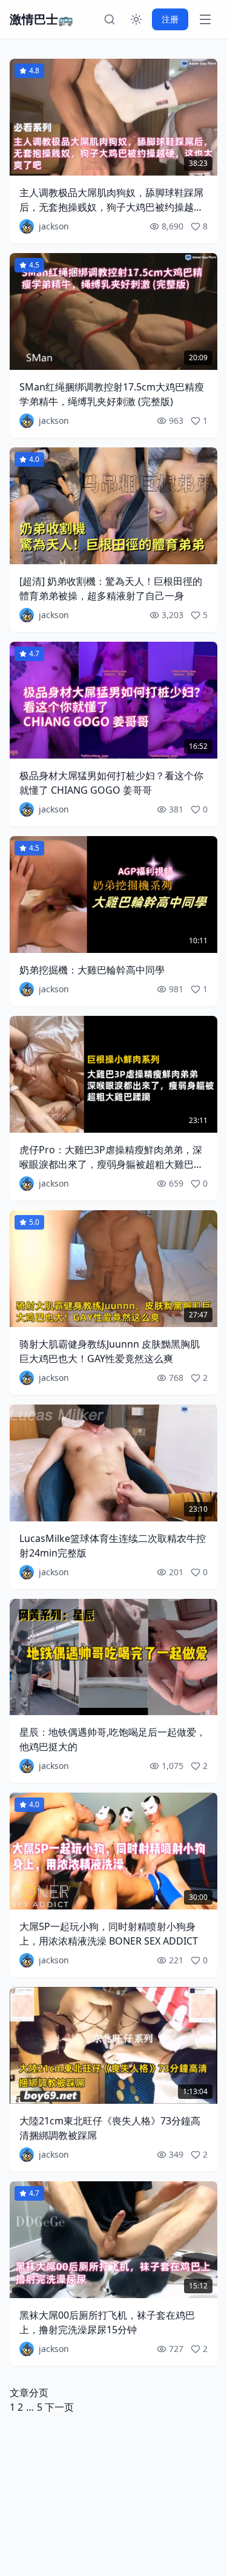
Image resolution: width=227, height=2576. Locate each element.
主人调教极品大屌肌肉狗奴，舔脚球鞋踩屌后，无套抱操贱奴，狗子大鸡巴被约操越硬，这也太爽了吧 (111, 207)
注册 (170, 19)
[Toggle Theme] (136, 19)
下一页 (59, 2407)
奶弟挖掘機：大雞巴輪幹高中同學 (92, 970)
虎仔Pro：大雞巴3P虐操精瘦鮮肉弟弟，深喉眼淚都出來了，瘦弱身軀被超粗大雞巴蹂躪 (111, 1164)
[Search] (110, 19)
